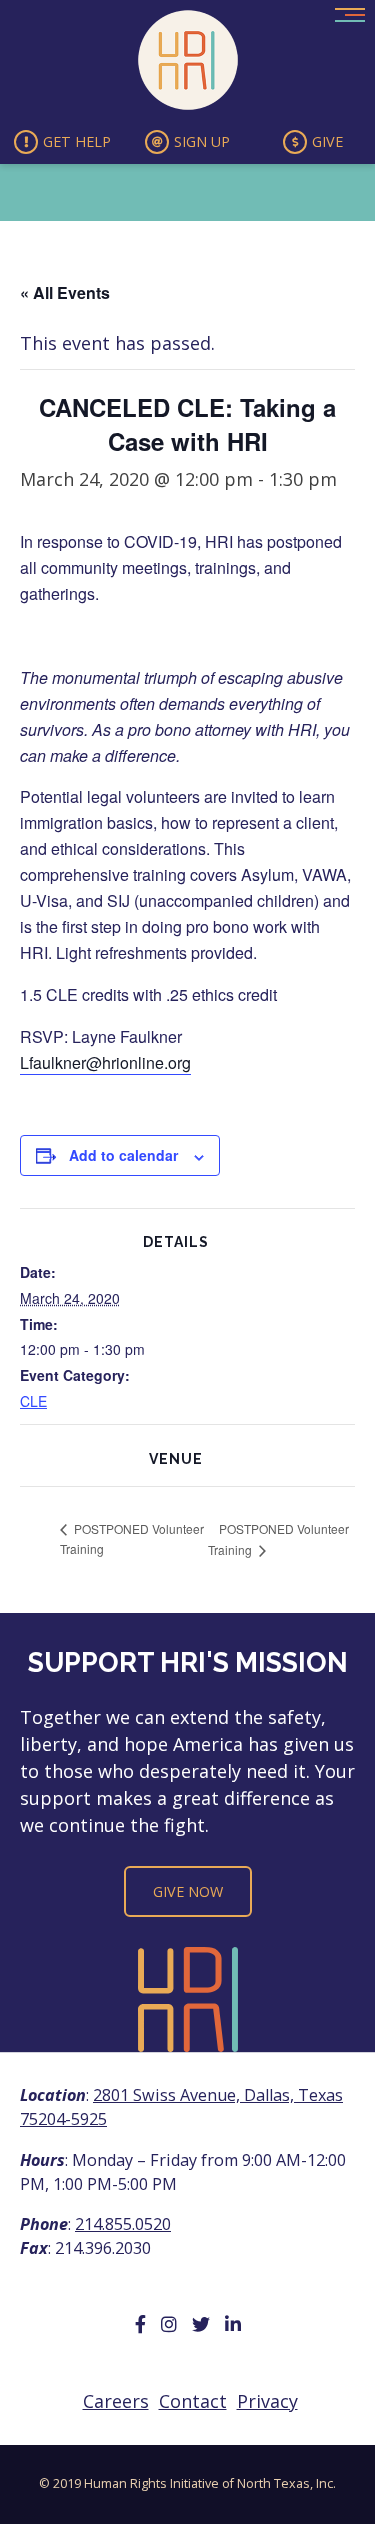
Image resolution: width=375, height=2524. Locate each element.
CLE (33, 1401)
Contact (193, 2401)
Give (327, 141)
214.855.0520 (123, 2224)
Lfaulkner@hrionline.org (105, 1062)
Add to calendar (123, 1155)
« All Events (65, 292)
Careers (116, 2401)
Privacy (267, 2401)
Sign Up (202, 141)
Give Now (188, 1891)
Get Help (77, 141)
